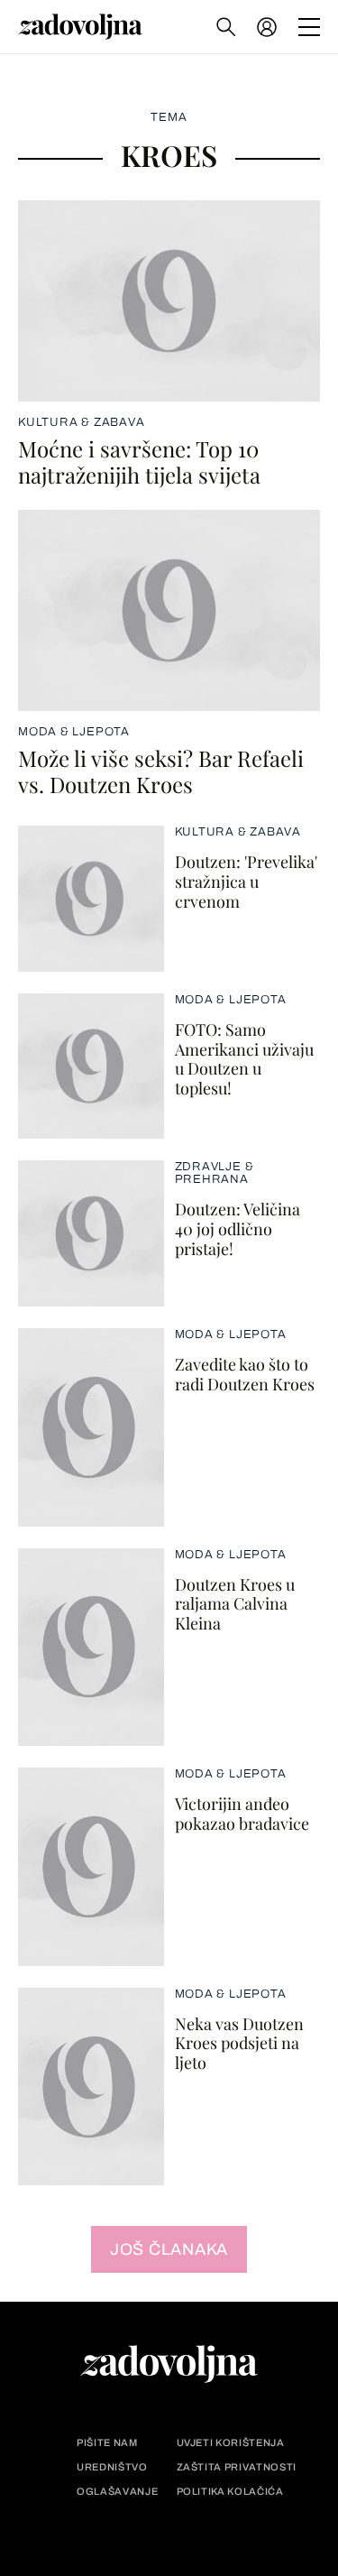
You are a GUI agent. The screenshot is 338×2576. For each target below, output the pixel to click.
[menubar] (269, 27)
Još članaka (169, 2249)
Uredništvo (112, 2467)
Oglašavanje (117, 2492)
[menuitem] (267, 27)
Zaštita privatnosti (237, 2467)
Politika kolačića (230, 2492)
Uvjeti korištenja (231, 2443)
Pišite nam (107, 2443)
